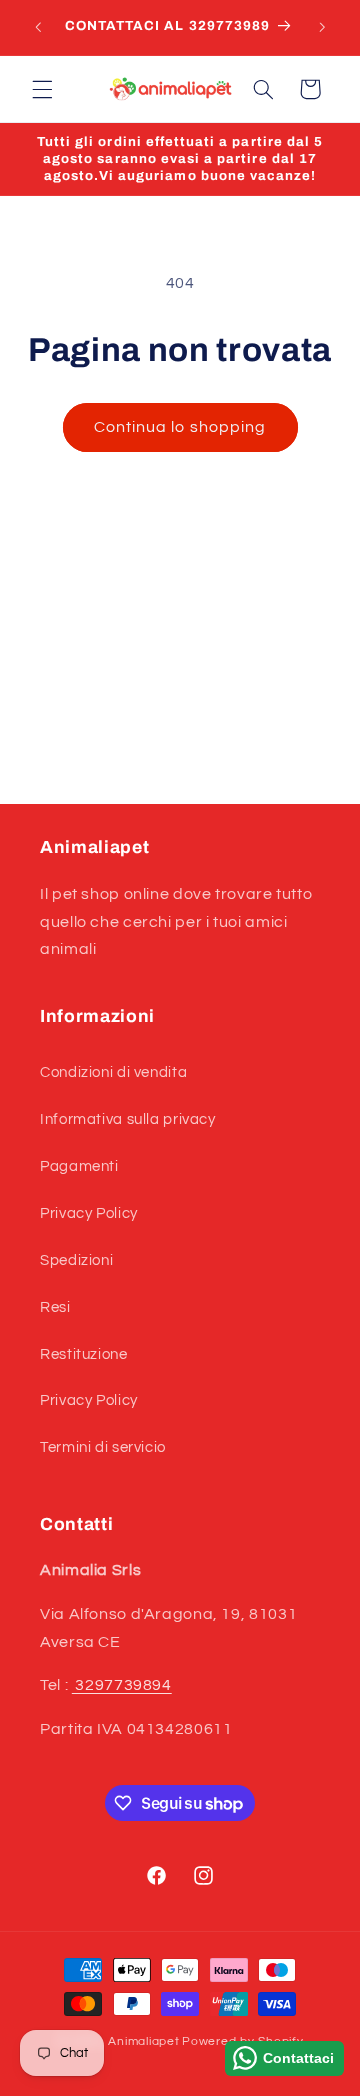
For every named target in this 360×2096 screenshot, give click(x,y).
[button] (42, 89)
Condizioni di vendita (113, 1072)
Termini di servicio (103, 1447)
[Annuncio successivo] (322, 27)
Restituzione (84, 1354)
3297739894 (122, 1685)
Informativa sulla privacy (128, 1119)
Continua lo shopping (180, 427)
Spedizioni (76, 1260)
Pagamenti (79, 1166)
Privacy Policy (89, 1213)
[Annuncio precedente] (38, 27)
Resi (55, 1307)
